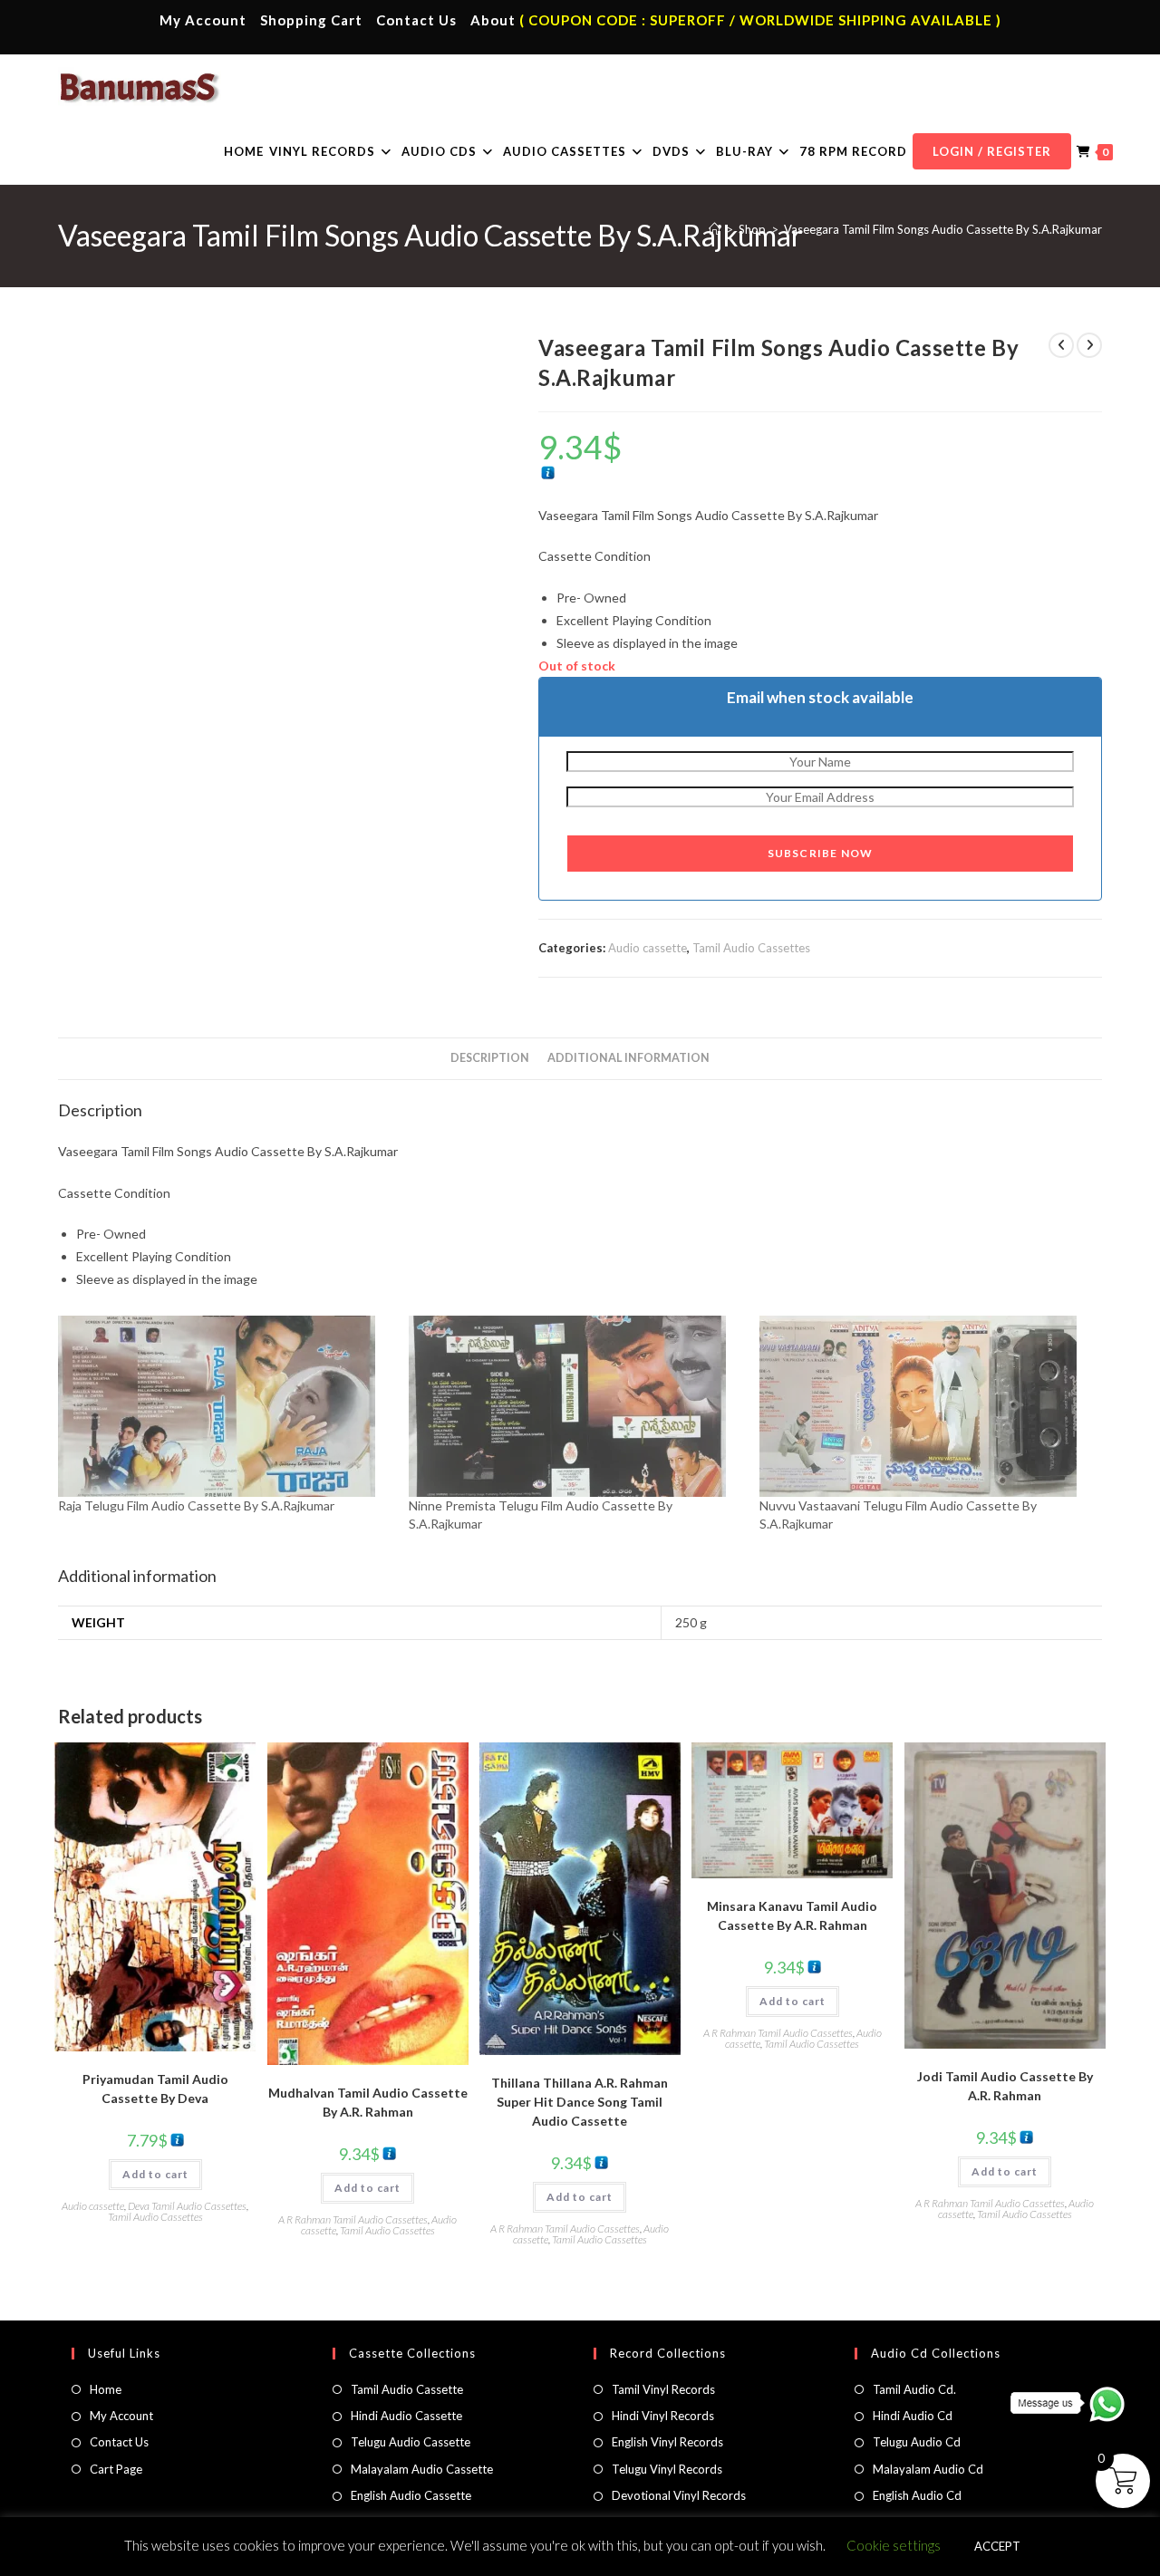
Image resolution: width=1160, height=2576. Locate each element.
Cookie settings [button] (894, 2545)
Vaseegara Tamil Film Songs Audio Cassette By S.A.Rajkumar (943, 229)
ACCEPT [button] (997, 2546)
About (493, 20)
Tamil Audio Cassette (407, 2389)
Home (106, 2389)
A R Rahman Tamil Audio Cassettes (353, 2219)
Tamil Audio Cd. (914, 2389)
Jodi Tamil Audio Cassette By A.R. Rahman (1005, 2086)
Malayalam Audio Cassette (422, 2469)
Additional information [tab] (628, 1058)
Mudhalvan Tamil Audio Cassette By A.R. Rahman (368, 2102)
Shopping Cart (311, 20)
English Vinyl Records (667, 2442)
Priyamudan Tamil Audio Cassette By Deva (155, 2089)
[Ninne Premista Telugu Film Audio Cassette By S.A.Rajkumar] (575, 1406)
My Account (203, 20)
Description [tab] (490, 1058)
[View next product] (1089, 345)
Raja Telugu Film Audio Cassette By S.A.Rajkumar (196, 1505)
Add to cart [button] (155, 2174)
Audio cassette (648, 948)
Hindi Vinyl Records (663, 2416)
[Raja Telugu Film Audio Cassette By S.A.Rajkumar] (224, 1406)
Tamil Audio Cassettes (751, 948)
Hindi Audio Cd (913, 2416)
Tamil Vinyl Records (663, 2389)
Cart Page (116, 2469)
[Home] (715, 229)
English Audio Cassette (411, 2495)
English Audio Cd (917, 2495)
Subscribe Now (821, 853)
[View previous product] (1061, 345)
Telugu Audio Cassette (411, 2442)
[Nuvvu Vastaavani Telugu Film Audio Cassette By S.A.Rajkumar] (926, 1406)
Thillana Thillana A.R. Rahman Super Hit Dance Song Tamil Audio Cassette (580, 2102)
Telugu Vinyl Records (667, 2469)
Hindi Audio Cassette (406, 2416)
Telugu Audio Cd (917, 2442)
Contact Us (416, 20)
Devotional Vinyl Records (679, 2495)
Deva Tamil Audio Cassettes (187, 2206)
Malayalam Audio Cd (928, 2469)
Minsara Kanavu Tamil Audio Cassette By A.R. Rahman (792, 1915)
